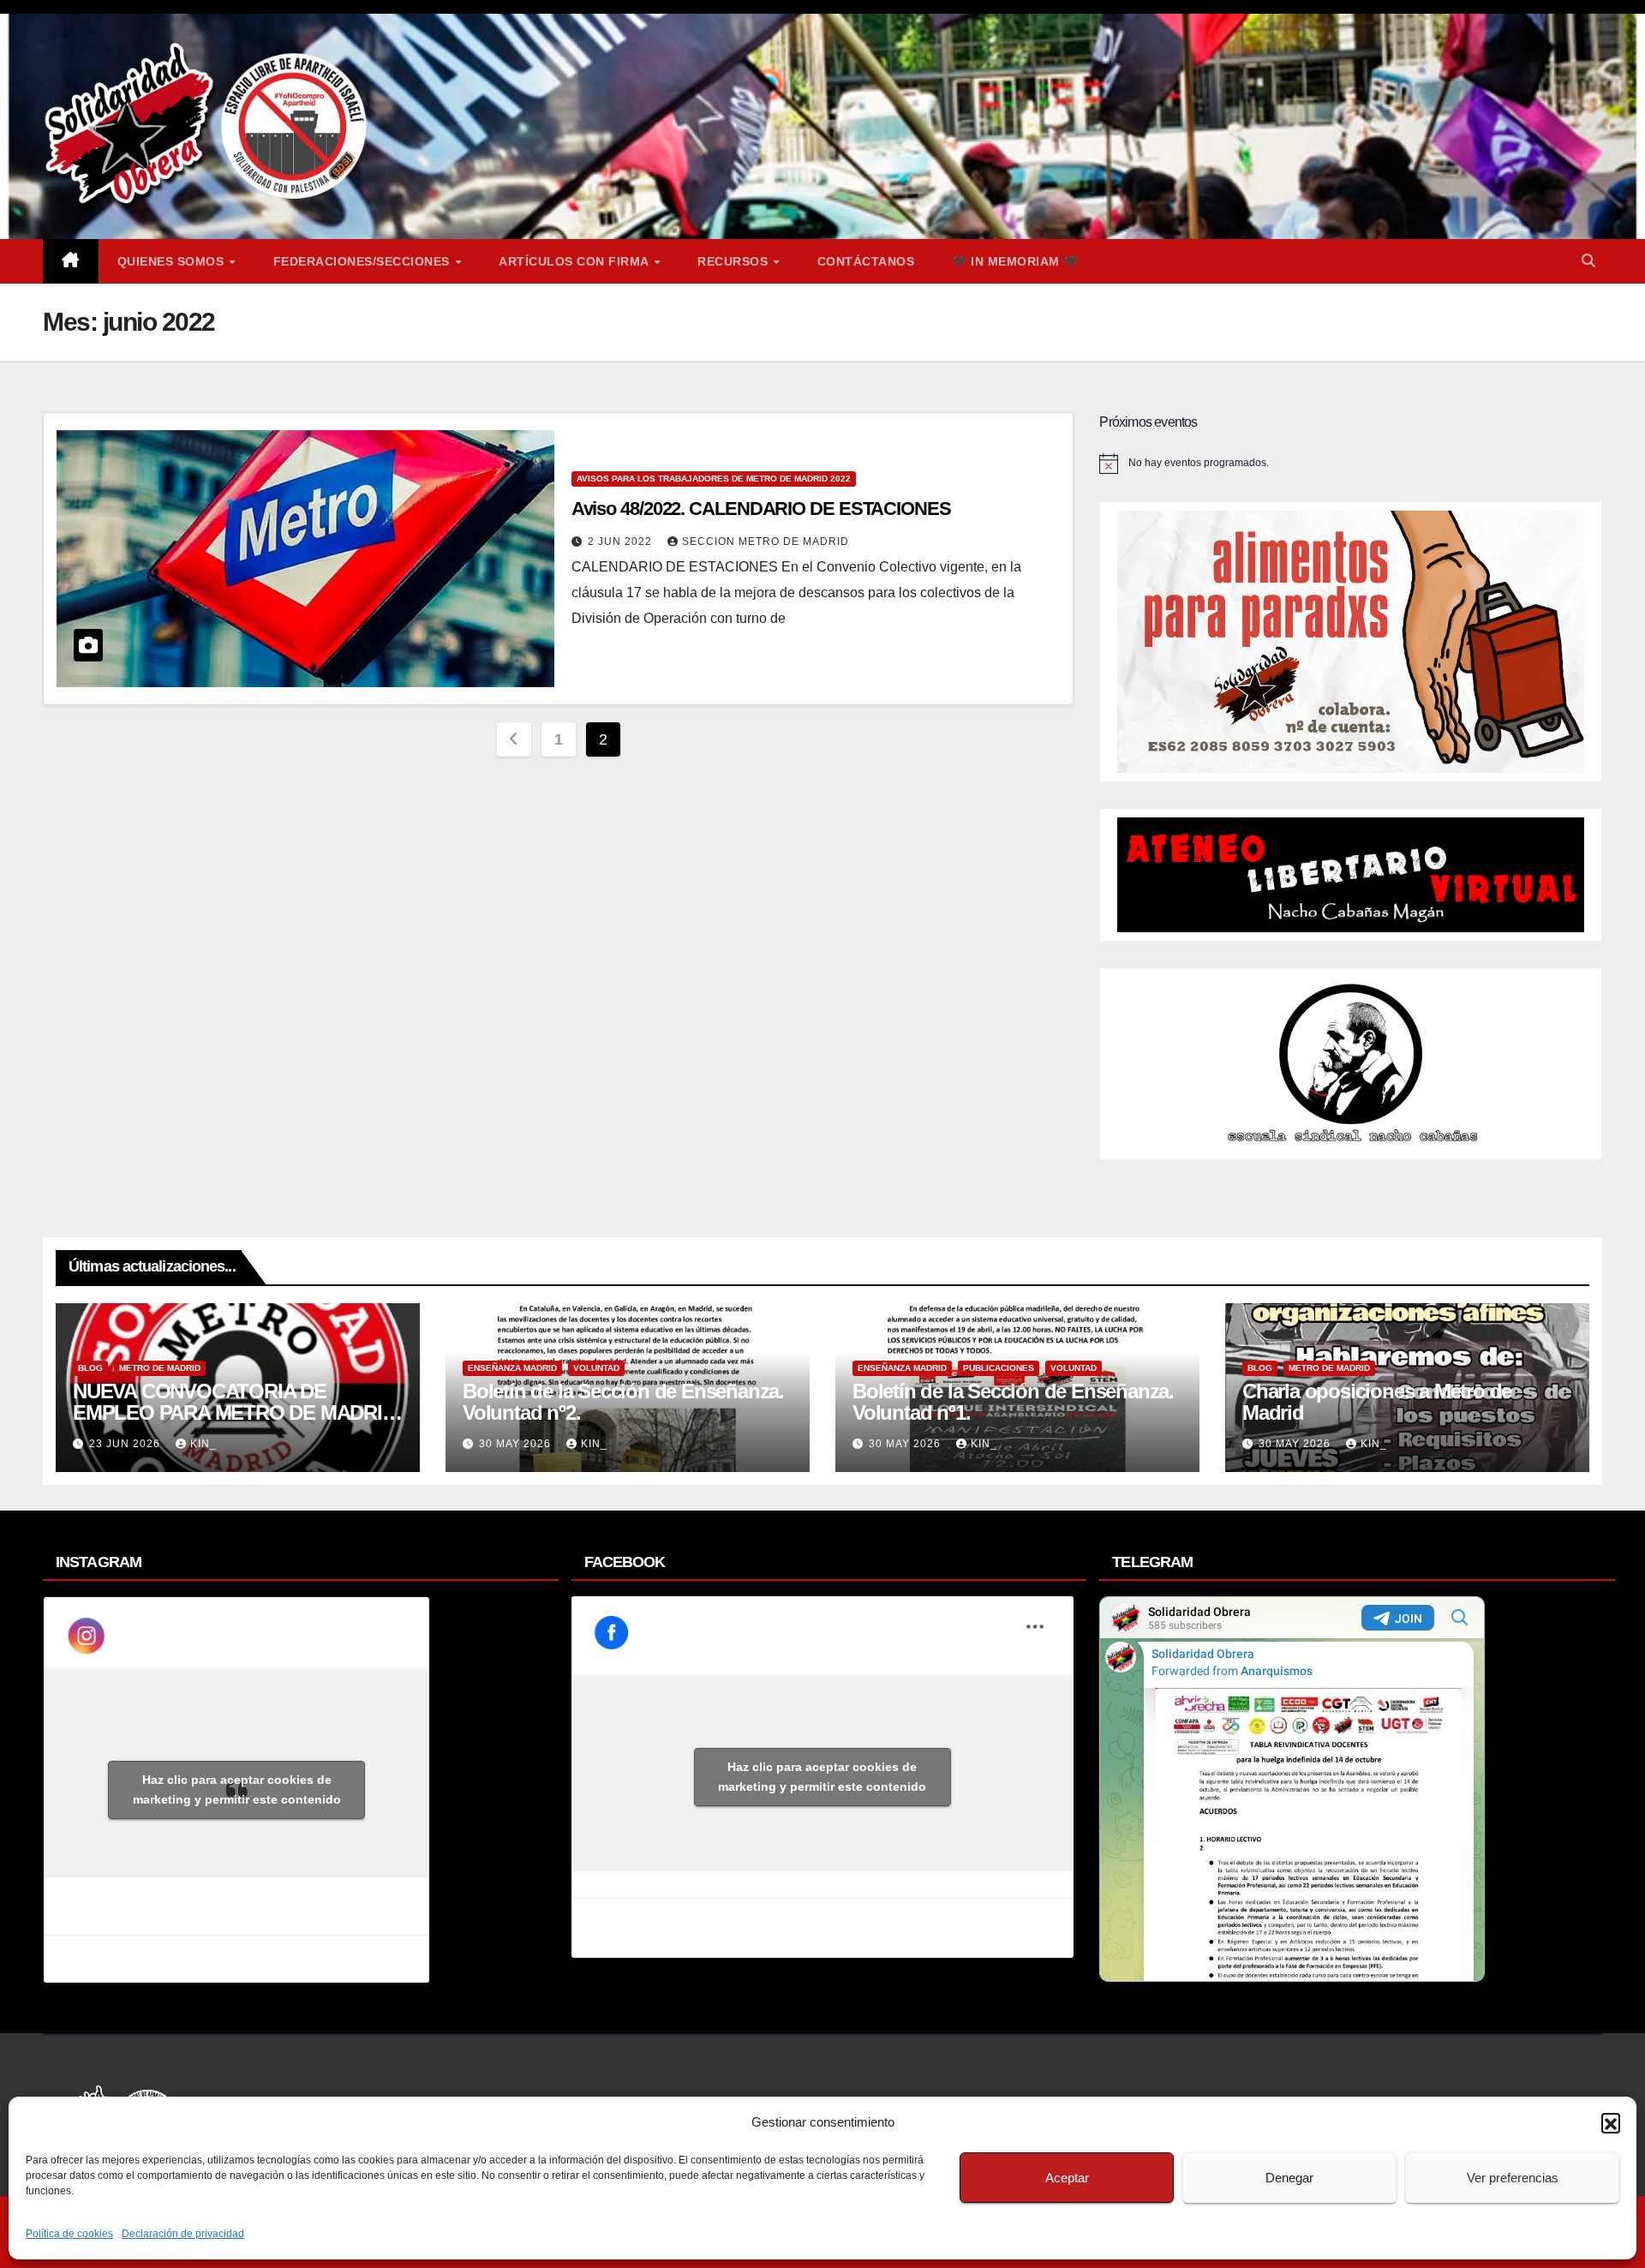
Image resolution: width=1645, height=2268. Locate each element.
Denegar (1289, 2178)
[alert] (1351, 464)
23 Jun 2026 (126, 1444)
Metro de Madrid (160, 1368)
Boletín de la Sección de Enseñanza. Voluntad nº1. (1013, 1402)
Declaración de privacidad (183, 2234)
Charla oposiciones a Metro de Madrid (1377, 1402)
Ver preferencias (1513, 2178)
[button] (1611, 2122)
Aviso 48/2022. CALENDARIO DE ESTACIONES (761, 509)
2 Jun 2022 (622, 542)
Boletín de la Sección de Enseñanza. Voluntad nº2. (623, 1402)
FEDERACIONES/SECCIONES (364, 261)
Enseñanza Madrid (512, 1368)
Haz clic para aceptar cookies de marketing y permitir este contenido (237, 1789)
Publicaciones (999, 1368)
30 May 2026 (517, 1444)
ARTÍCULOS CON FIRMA (575, 261)
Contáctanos (866, 261)
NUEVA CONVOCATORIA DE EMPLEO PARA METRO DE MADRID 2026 (234, 1412)
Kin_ (203, 1444)
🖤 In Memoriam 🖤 (1015, 261)
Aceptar (1067, 2178)
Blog (90, 1368)
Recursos (735, 261)
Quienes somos (173, 261)
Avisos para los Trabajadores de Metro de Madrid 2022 (714, 479)
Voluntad (596, 1368)
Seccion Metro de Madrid (766, 542)
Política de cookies (69, 2234)
